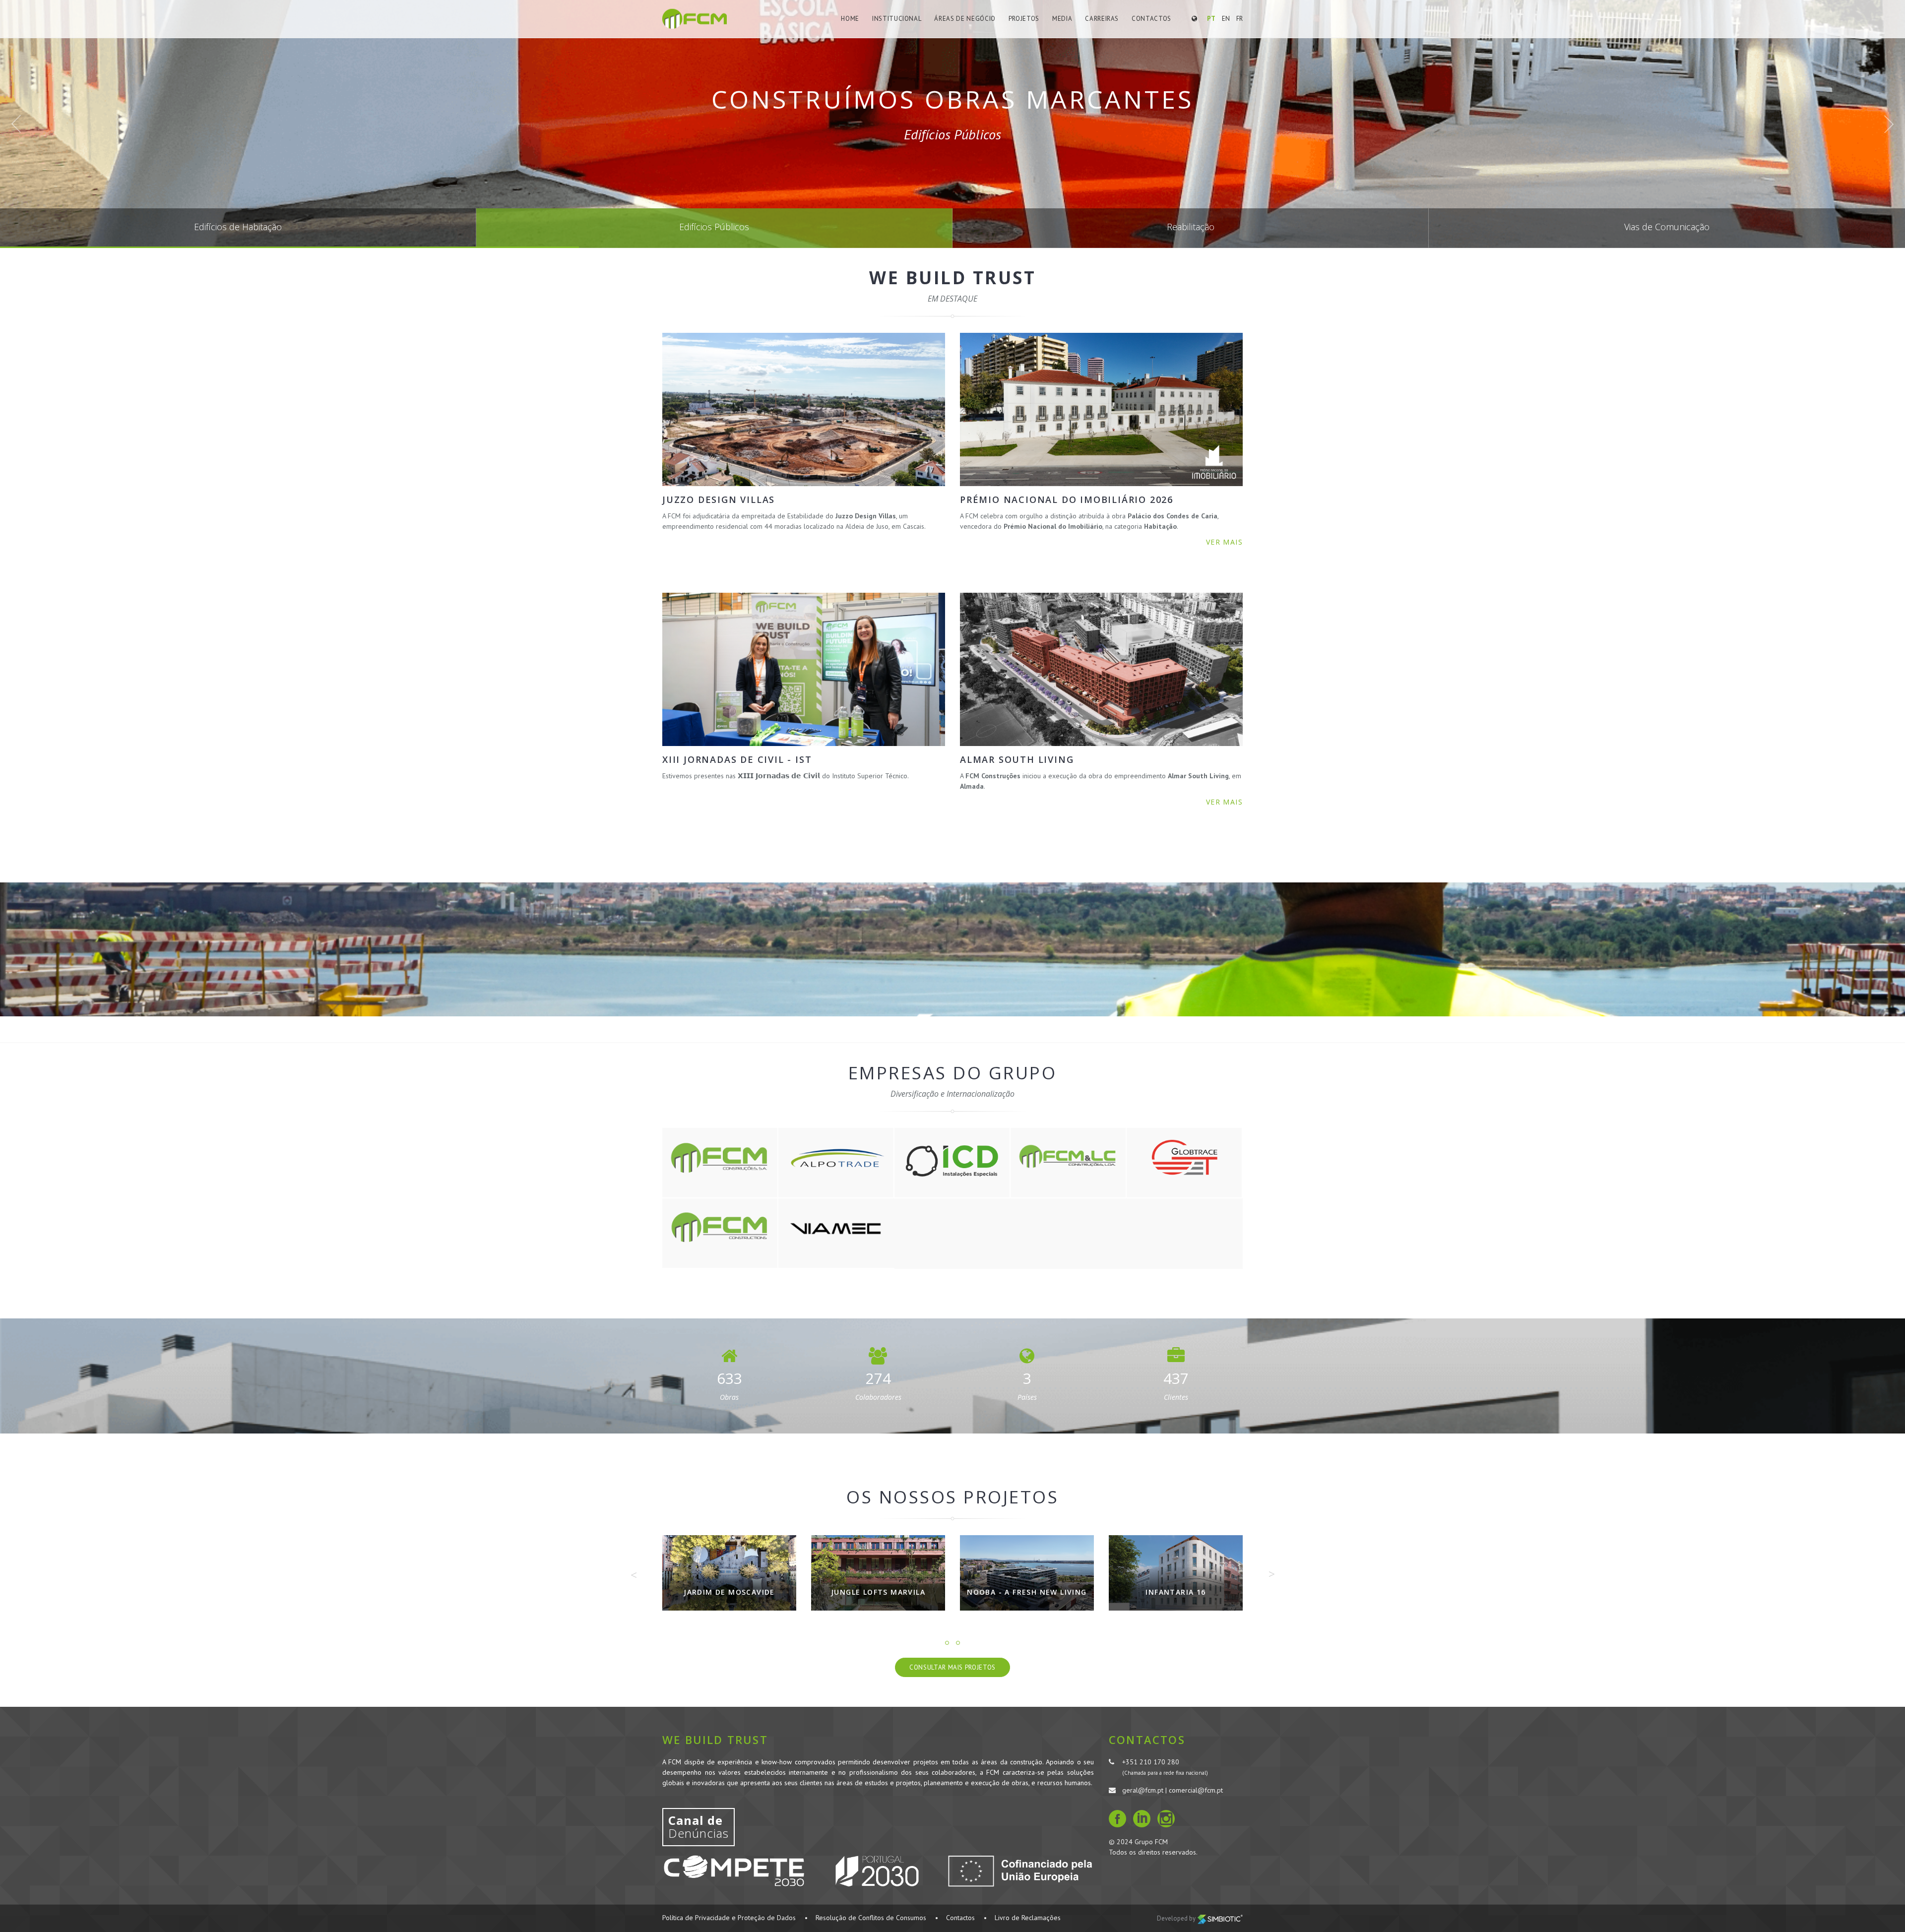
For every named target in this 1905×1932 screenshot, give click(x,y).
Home (850, 19)
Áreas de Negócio (965, 19)
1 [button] (947, 1643)
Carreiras (1102, 19)
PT (1211, 19)
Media (1062, 19)
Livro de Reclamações (1028, 1918)
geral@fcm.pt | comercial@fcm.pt (1173, 1790)
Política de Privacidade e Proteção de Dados (729, 1918)
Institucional (897, 19)
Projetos (1024, 19)
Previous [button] (634, 1575)
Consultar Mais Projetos (952, 1667)
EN (1226, 19)
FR (1239, 19)
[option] (729, 1580)
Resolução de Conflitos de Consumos (871, 1918)
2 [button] (958, 1643)
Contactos (1151, 19)
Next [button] (1271, 1574)
